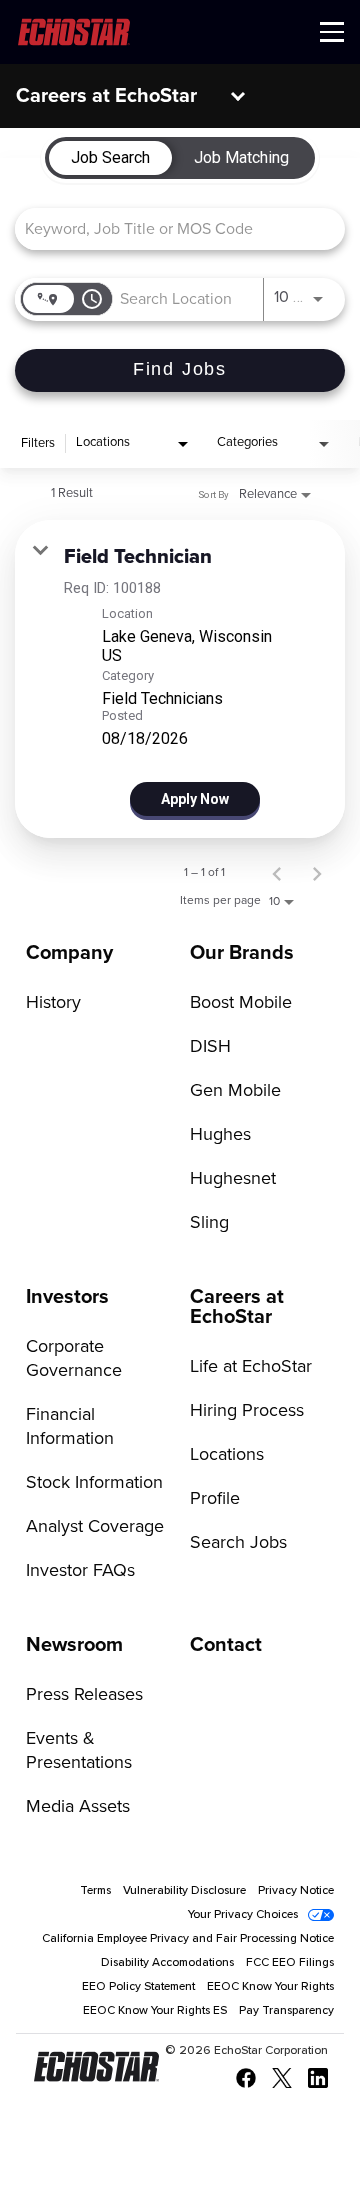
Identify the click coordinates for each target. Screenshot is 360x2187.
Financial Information (70, 1427)
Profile (215, 1499)
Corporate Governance (74, 1359)
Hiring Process (247, 1411)
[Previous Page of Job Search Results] (277, 873)
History (53, 1003)
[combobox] (170, 228)
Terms (95, 1891)
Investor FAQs (80, 1571)
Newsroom (74, 1645)
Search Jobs (238, 1543)
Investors (67, 1297)
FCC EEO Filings (290, 1963)
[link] (180, 679)
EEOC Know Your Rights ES (155, 2011)
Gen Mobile (235, 1091)
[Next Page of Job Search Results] (317, 873)
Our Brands (242, 953)
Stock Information (94, 1483)
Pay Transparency (286, 2011)
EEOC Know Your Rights (270, 1987)
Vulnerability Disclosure (184, 1891)
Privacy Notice (296, 1891)
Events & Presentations (79, 1751)
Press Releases (84, 1695)
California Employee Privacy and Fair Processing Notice (188, 1939)
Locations (227, 1455)
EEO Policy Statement (138, 1987)
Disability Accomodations (167, 1963)
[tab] (110, 158)
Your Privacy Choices (243, 1915)
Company (69, 953)
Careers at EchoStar (106, 96)
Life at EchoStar (251, 1367)
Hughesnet (233, 1179)
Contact (226, 1645)
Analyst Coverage (95, 1527)
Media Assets (78, 1807)
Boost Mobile (241, 1003)
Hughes (220, 1135)
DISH (210, 1047)
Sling (209, 1223)
